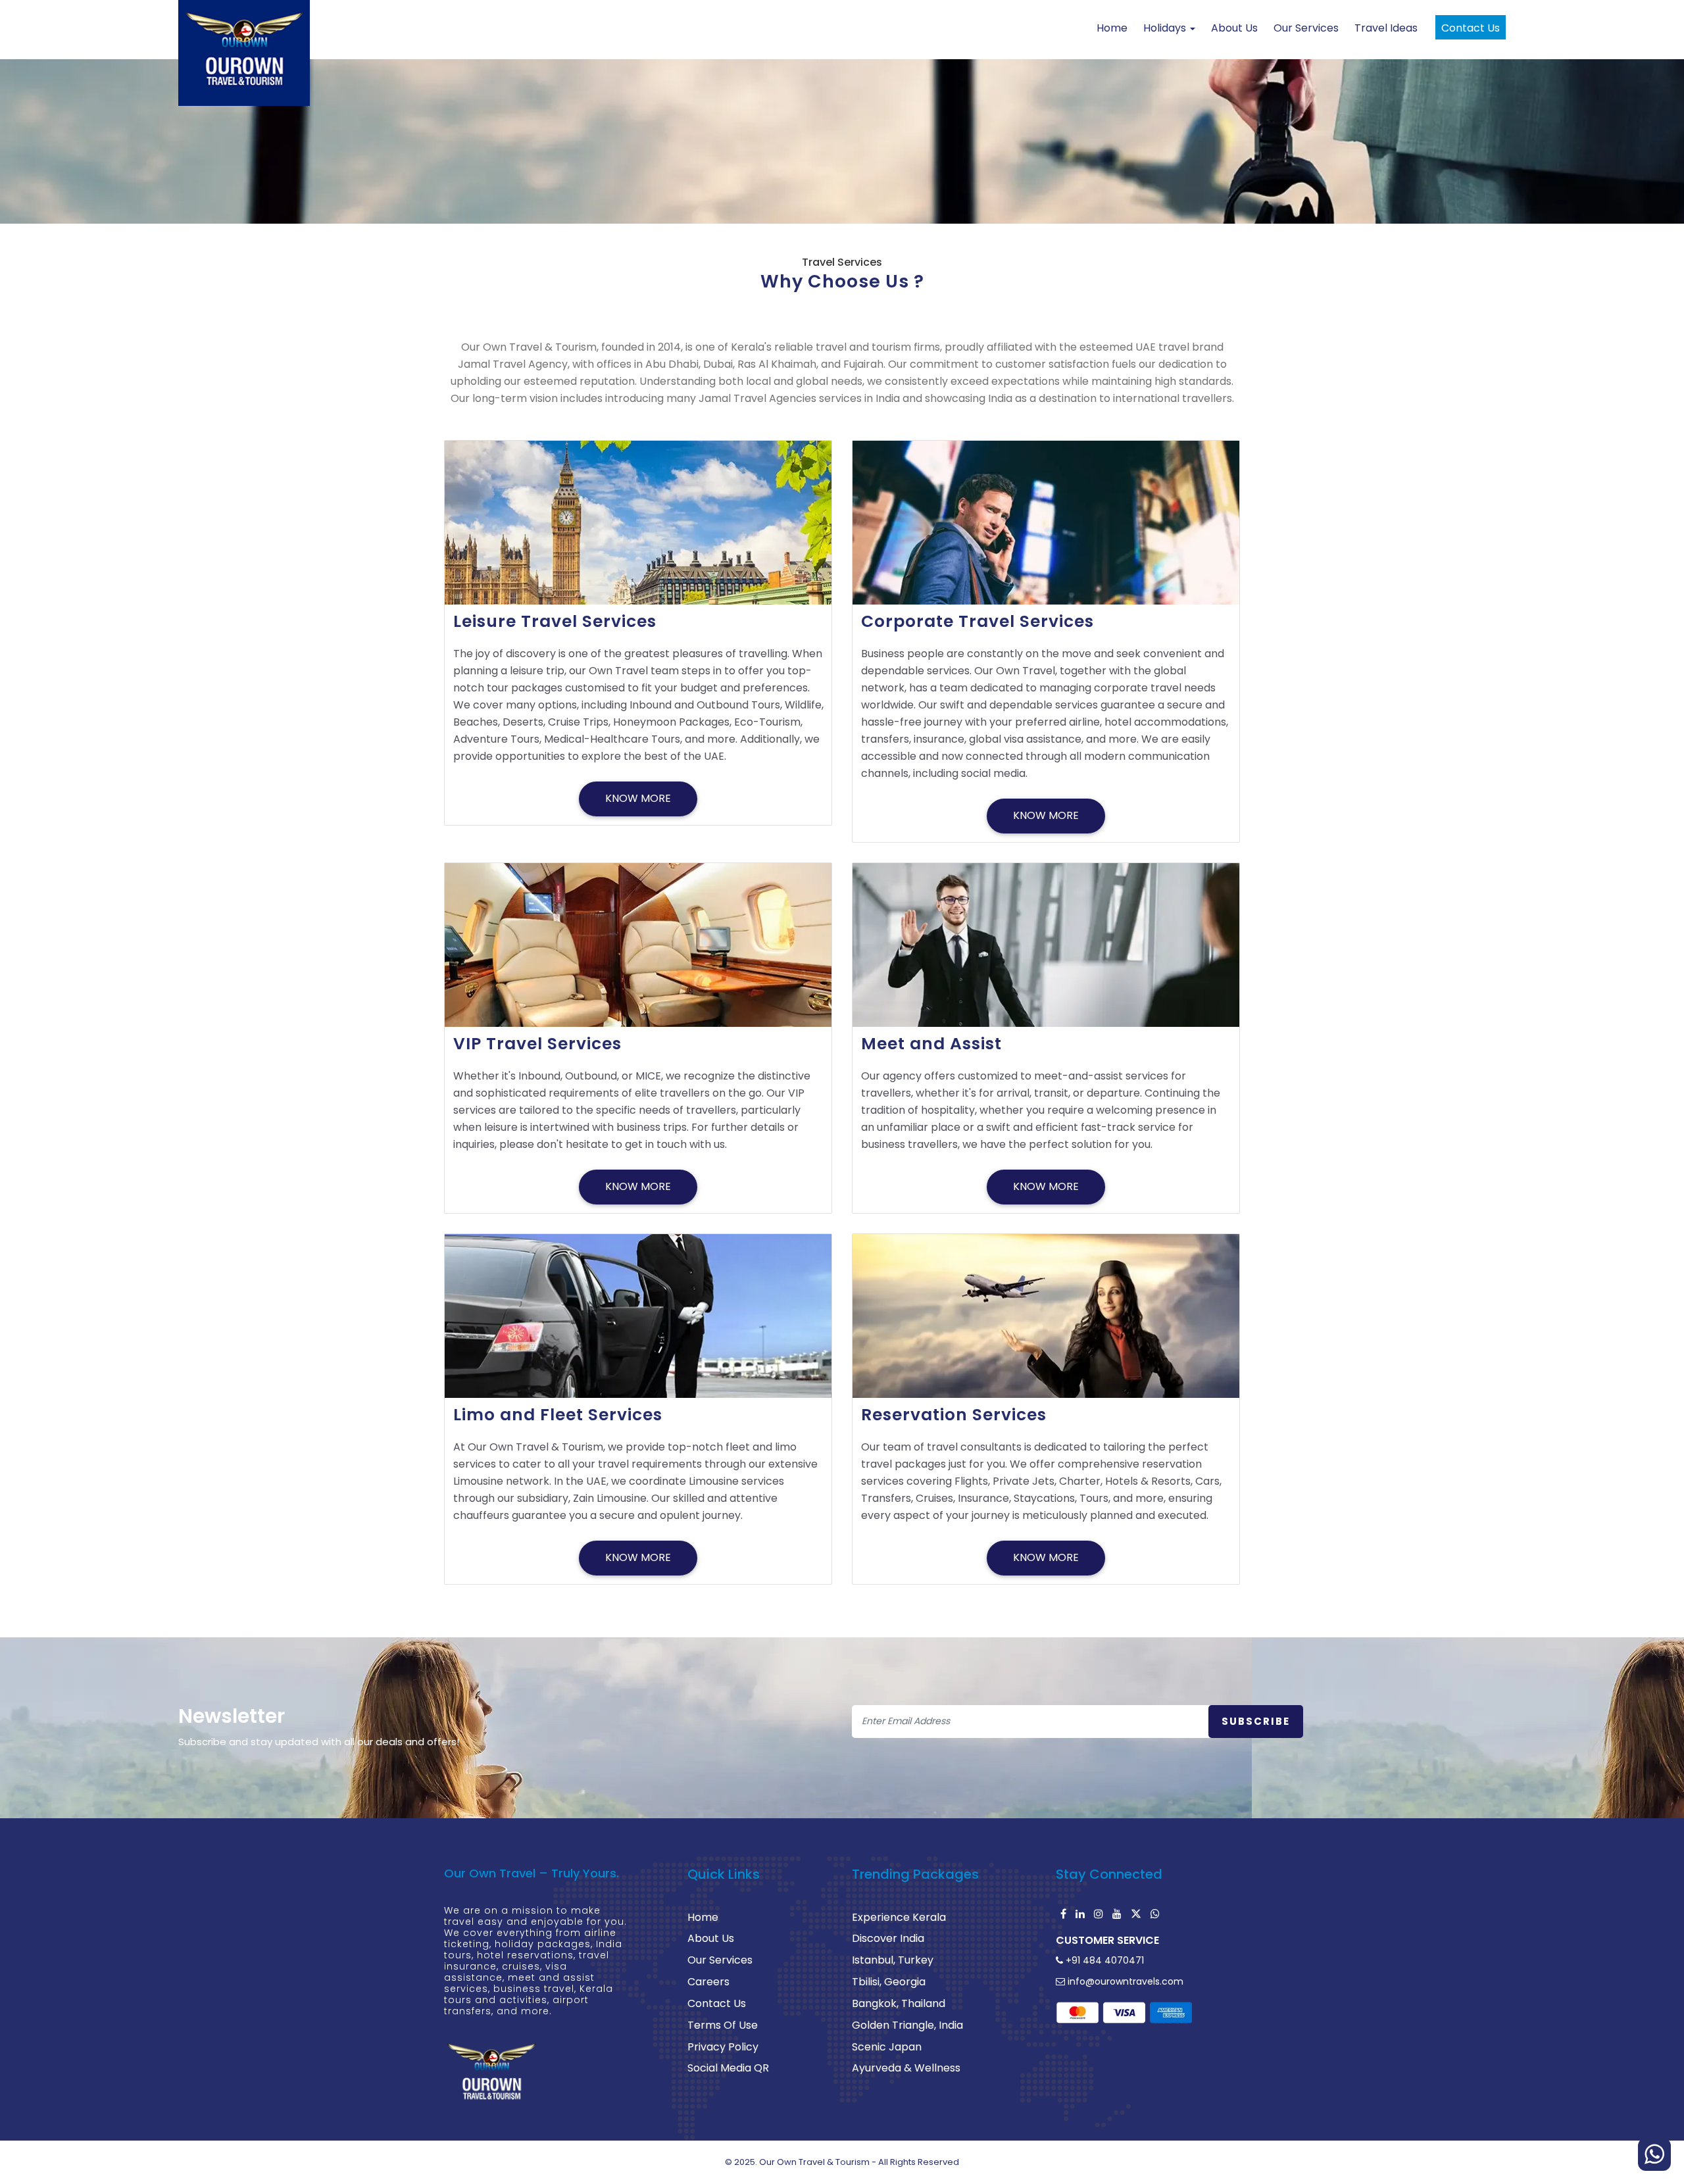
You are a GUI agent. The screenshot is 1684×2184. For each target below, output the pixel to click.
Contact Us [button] (1471, 28)
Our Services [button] (1306, 28)
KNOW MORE (638, 798)
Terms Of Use (723, 2025)
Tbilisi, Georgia (889, 1982)
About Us (711, 1938)
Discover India (888, 1938)
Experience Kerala (899, 1917)
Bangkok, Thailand (899, 2003)
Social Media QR (728, 2068)
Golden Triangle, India (907, 2025)
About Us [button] (1234, 28)
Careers (708, 1982)
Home (703, 1917)
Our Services (720, 1960)
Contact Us (717, 2003)
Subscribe (1256, 1721)
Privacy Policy (723, 2047)
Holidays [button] (1166, 28)
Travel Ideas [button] (1386, 28)
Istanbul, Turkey (893, 1960)
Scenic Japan (887, 2047)
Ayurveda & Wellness (906, 2068)
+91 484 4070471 (1103, 1960)
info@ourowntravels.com (1124, 1981)
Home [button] (1112, 28)
